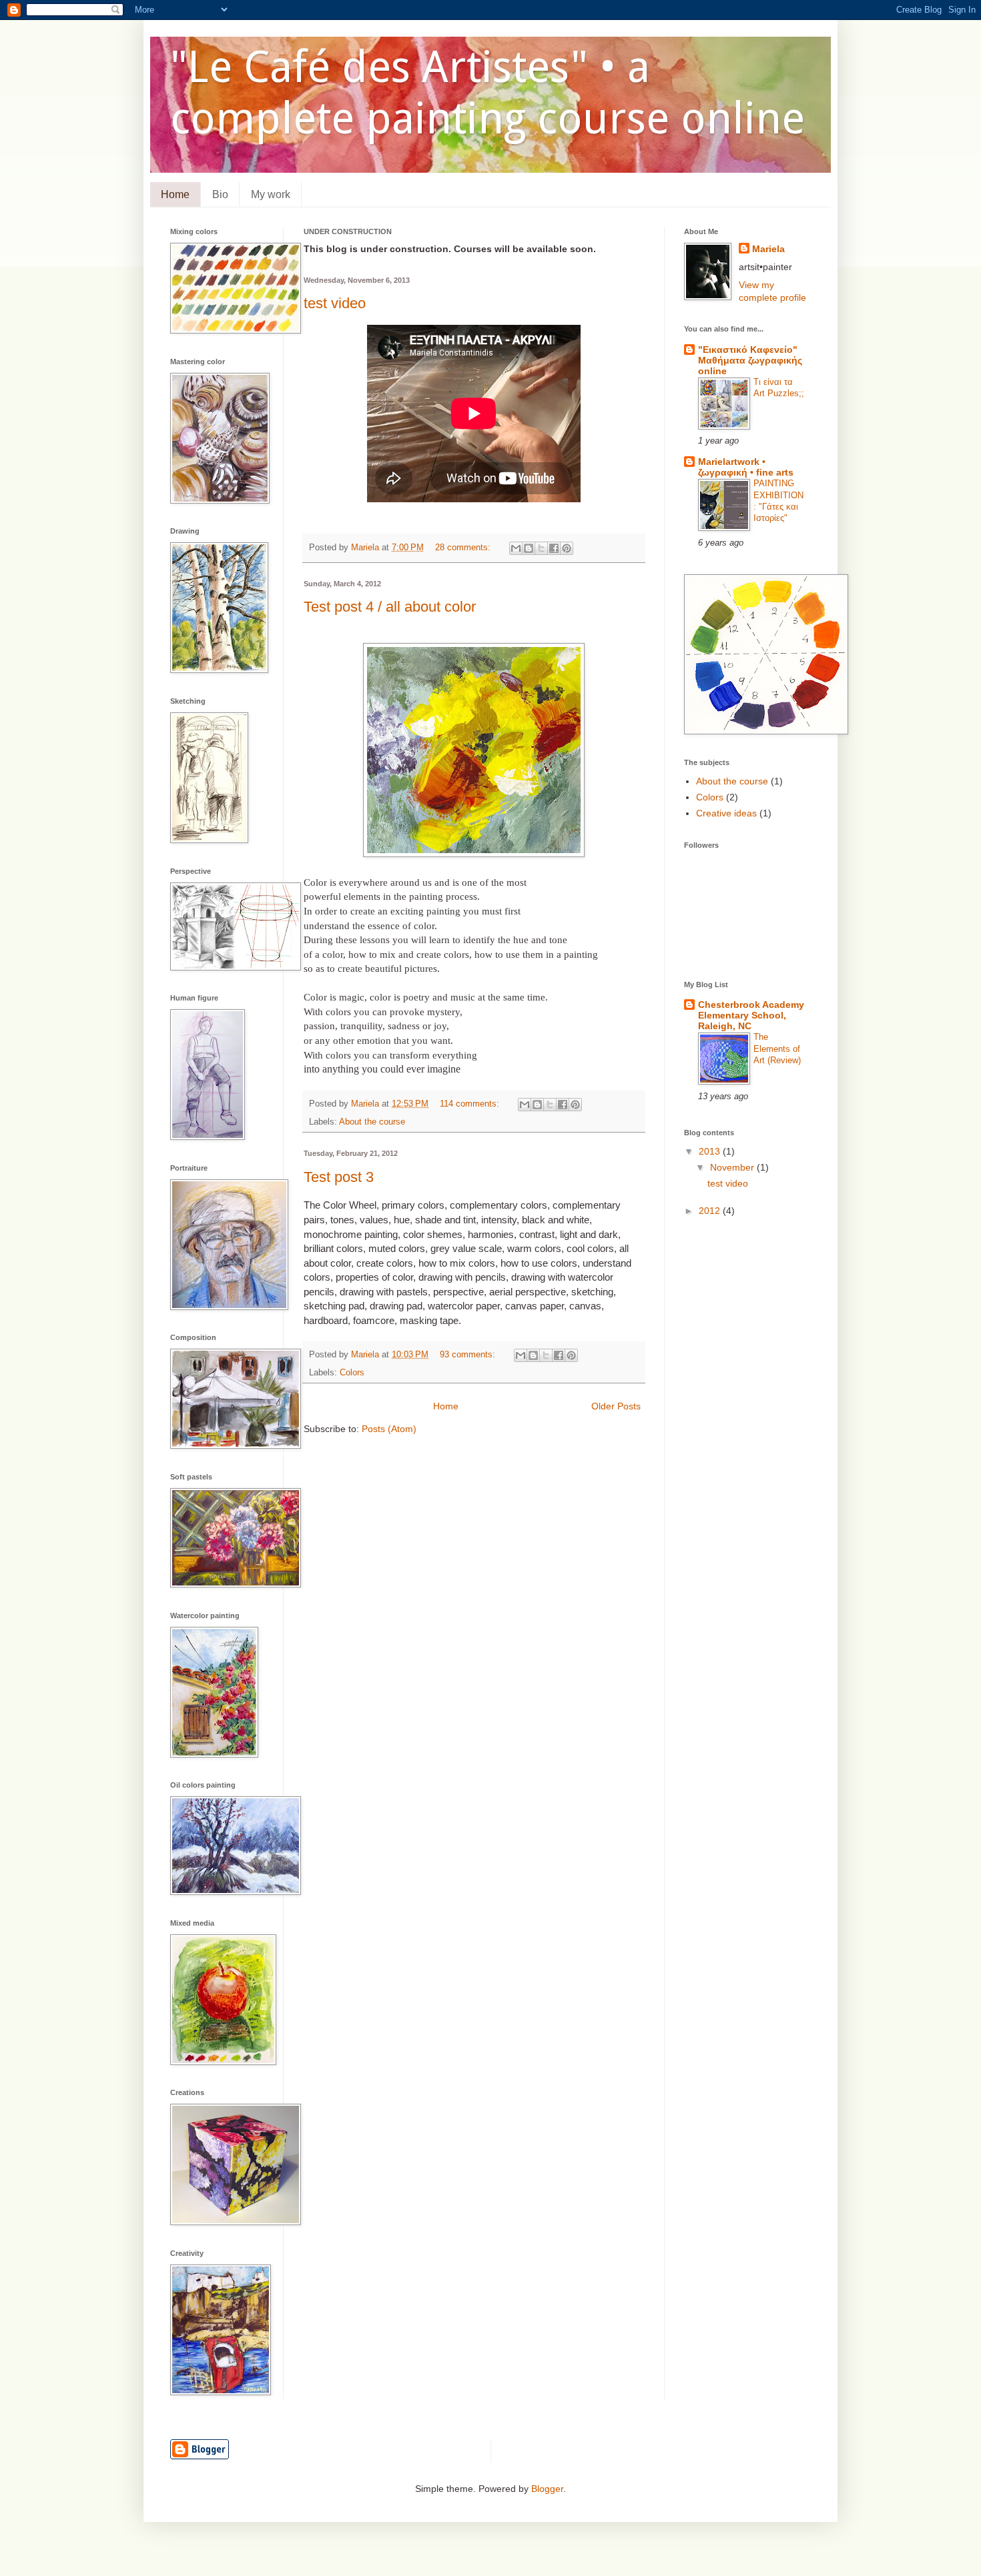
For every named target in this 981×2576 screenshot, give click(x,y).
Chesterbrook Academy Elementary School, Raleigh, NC (751, 1015)
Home (175, 194)
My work (271, 194)
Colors (352, 1373)
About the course (372, 1122)
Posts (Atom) (389, 1429)
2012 (711, 1211)
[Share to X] (541, 548)
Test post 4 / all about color (390, 607)
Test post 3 (339, 1177)
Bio (220, 194)
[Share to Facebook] (554, 548)
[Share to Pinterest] (567, 548)
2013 (711, 1151)
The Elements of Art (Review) (777, 1049)
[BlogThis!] (529, 548)
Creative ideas (726, 813)
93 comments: (469, 1355)
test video (335, 303)
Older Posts (616, 1406)
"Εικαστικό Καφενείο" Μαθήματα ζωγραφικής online (750, 360)
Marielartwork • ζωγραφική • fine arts (746, 467)
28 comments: (464, 548)
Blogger (547, 2489)
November (733, 1167)
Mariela (768, 249)
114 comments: (471, 1104)
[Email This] (516, 548)
